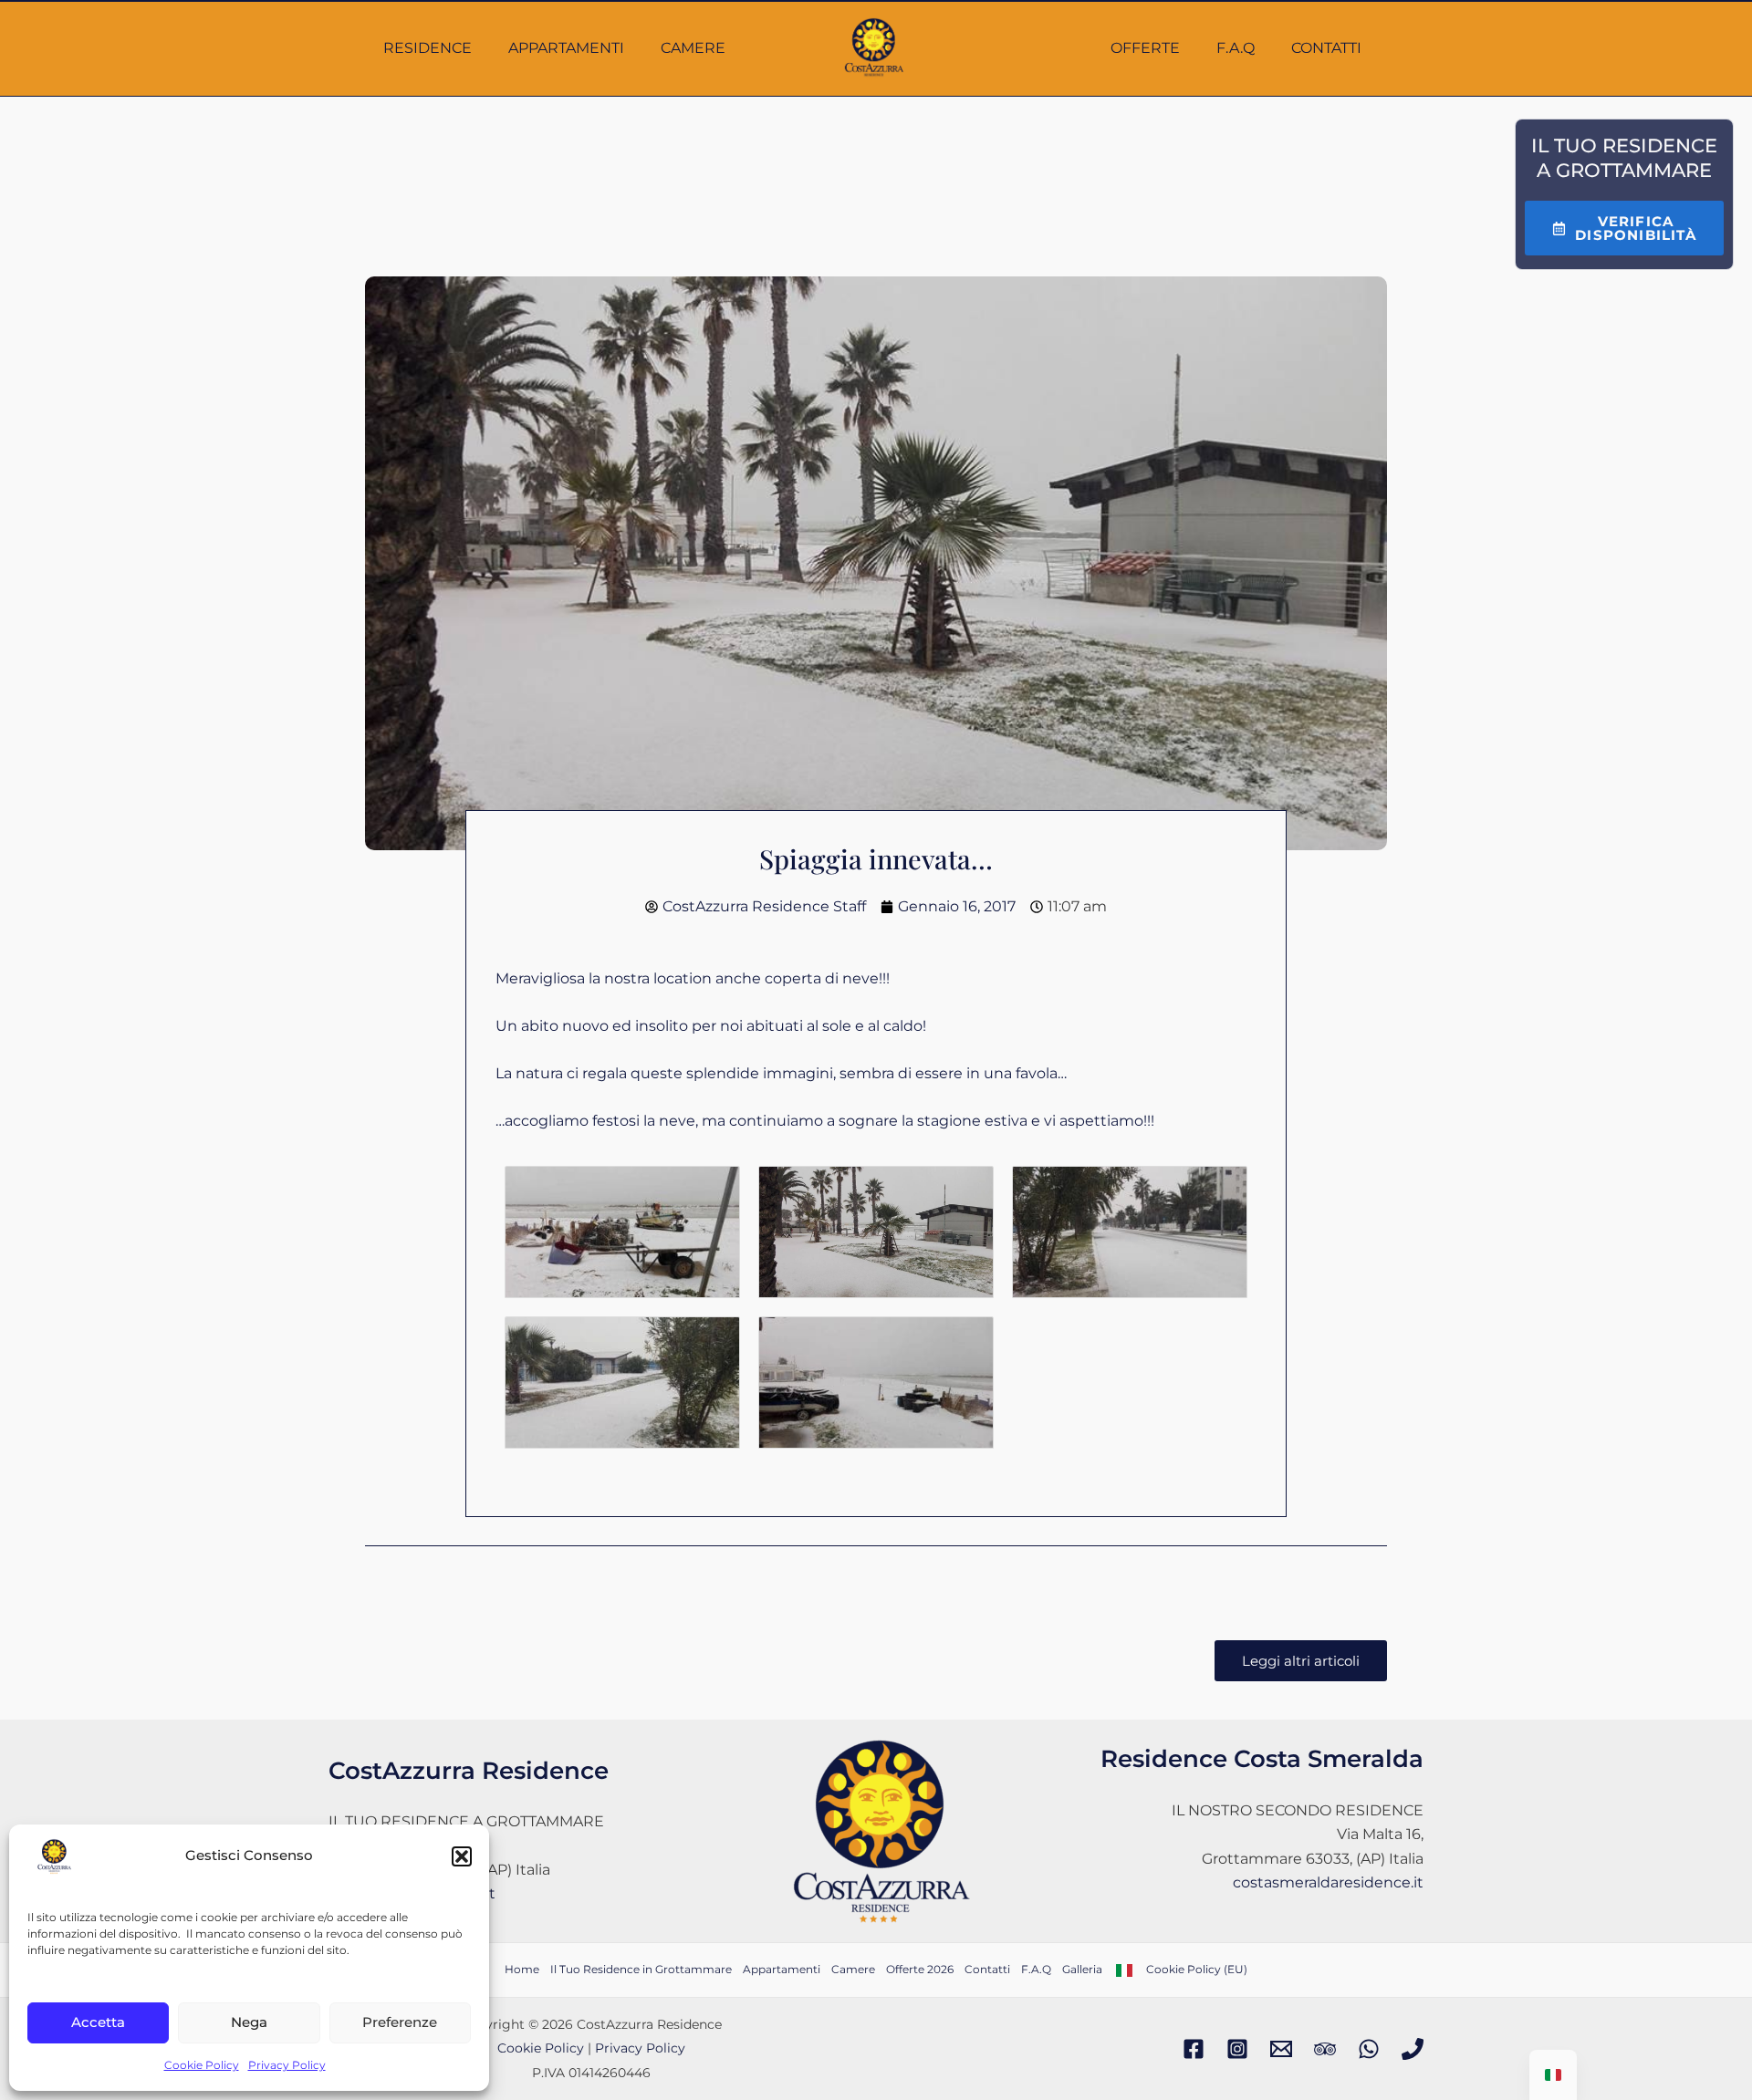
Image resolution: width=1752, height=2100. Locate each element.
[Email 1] (1281, 2049)
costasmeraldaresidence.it (1328, 1882)
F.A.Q (1236, 48)
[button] (462, 1856)
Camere (693, 48)
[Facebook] (1194, 2049)
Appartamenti (566, 48)
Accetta (98, 2022)
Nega (249, 2022)
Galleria (1082, 1969)
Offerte (1145, 48)
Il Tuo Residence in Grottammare (641, 1969)
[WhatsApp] (1369, 2049)
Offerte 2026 (920, 1969)
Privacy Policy (287, 2065)
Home (522, 1969)
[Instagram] (1237, 2049)
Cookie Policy (202, 2065)
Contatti (1326, 48)
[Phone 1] (1413, 2049)
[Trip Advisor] (1325, 2049)
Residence (428, 48)
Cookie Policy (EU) (1197, 1969)
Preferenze (400, 2022)
